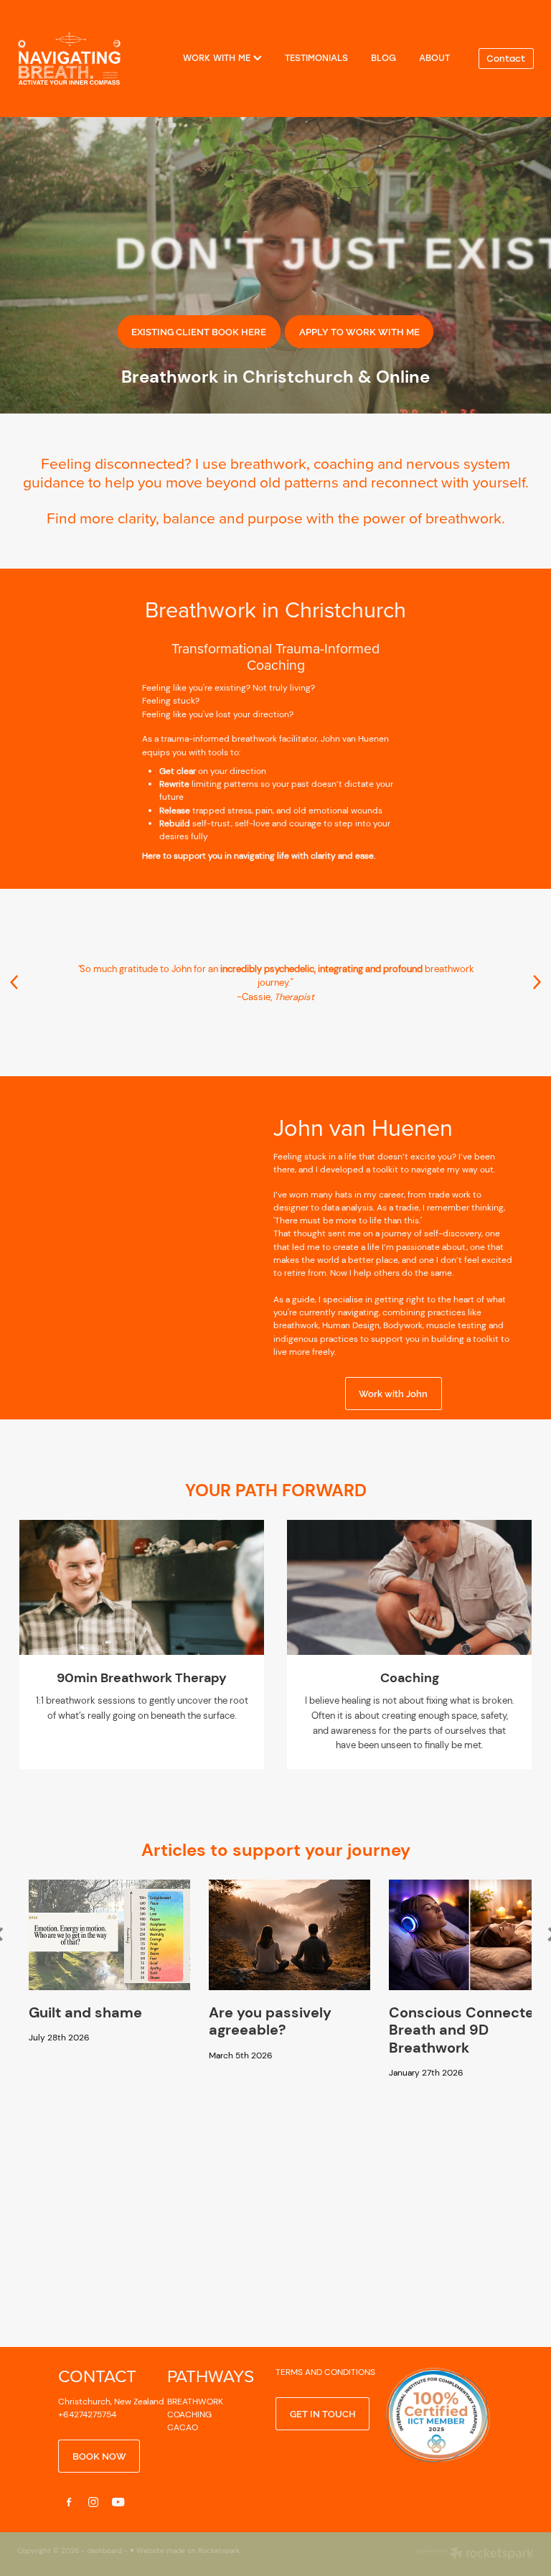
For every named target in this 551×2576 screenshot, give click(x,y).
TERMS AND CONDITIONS (325, 2372)
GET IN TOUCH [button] (323, 2413)
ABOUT (434, 57)
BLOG (383, 57)
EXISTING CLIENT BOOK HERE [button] (199, 331)
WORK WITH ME (218, 57)
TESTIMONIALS (316, 57)
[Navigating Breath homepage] (69, 58)
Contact (506, 58)
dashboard (104, 2551)
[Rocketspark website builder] (475, 2554)
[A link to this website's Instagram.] (93, 2502)
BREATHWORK (195, 2402)
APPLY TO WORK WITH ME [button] (359, 331)
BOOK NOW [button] (99, 2455)
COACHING (189, 2414)
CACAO (183, 2427)
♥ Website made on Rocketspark (185, 2551)
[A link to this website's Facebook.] (69, 2502)
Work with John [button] (393, 1393)
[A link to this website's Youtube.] (118, 2502)
